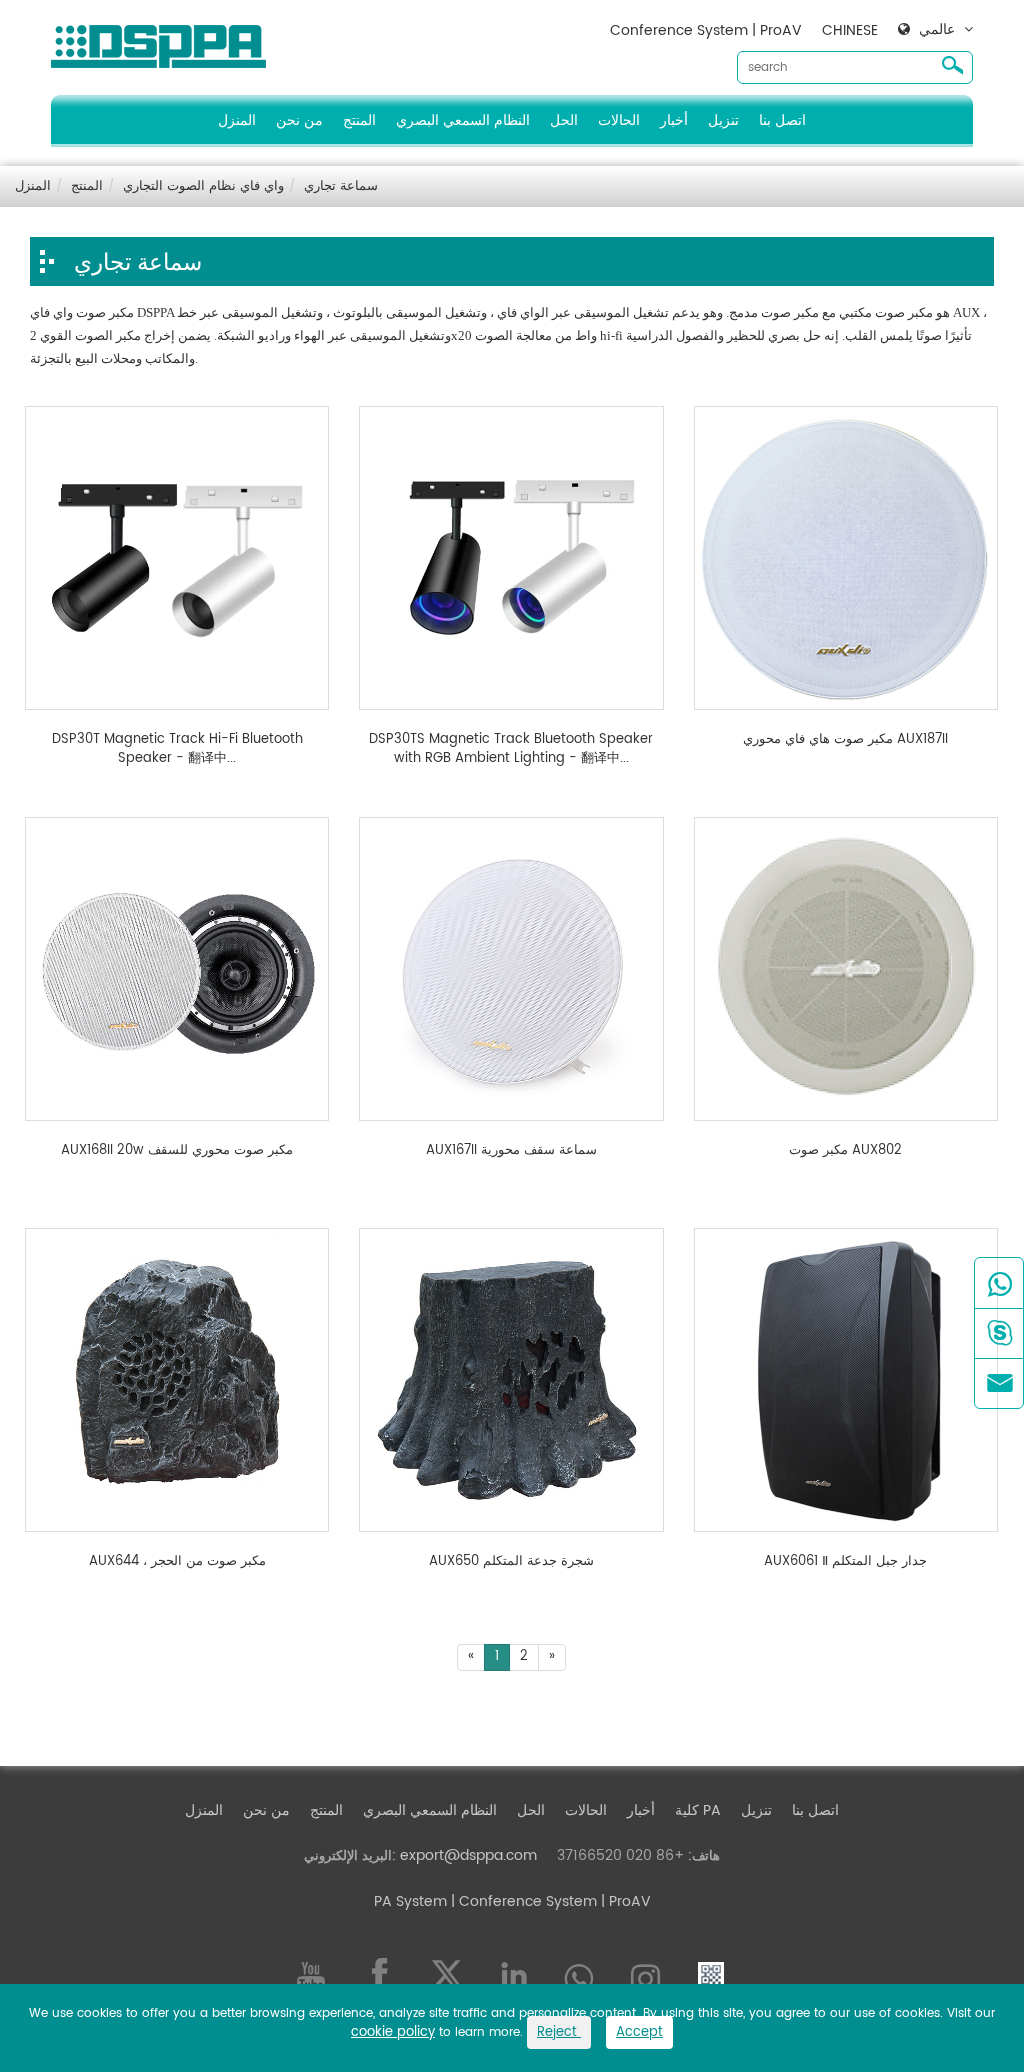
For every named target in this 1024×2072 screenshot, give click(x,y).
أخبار (674, 120)
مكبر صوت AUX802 (845, 1151)
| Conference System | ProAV (549, 1901)
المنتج (359, 120)
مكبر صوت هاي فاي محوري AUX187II (845, 740)
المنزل (237, 120)
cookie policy (393, 2032)
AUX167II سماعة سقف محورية (511, 1151)
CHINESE (850, 30)
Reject (559, 2032)
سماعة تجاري (341, 186)
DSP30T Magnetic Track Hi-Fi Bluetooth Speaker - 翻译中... (177, 749)
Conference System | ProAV (706, 30)
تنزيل (723, 120)
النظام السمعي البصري (463, 120)
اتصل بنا (782, 120)
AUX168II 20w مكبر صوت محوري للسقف (177, 1151)
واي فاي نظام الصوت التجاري (203, 186)
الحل (564, 120)
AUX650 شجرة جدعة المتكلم (511, 1562)
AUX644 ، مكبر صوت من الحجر (177, 1562)
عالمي (937, 30)
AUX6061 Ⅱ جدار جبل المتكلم (845, 1562)
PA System (410, 1901)
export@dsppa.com (468, 1855)
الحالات (619, 120)
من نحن (299, 120)
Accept (639, 2032)
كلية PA (698, 1810)
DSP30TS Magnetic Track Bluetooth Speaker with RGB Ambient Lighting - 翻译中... (511, 749)
